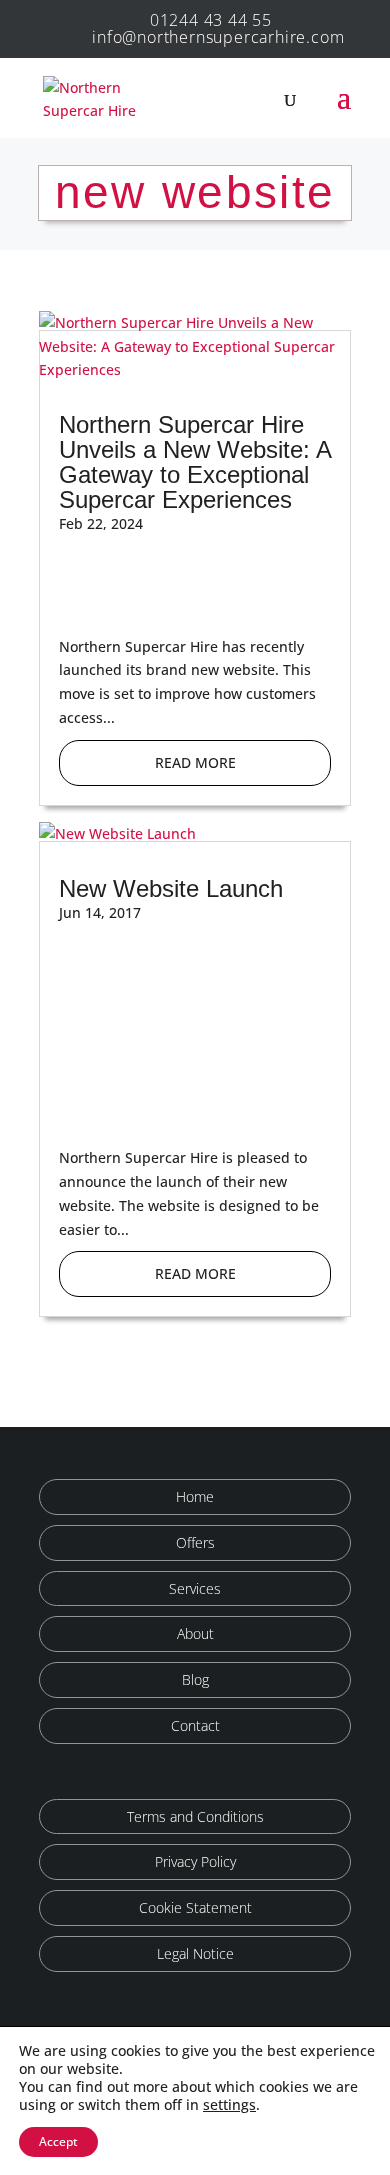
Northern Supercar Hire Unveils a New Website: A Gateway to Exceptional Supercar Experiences (195, 462)
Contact (195, 1725)
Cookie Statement (195, 1907)
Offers (195, 1542)
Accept (58, 2141)
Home (195, 1496)
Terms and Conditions (195, 1816)
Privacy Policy (195, 1861)
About (195, 1633)
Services (195, 1588)
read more (195, 762)
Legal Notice (195, 1953)
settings (229, 2105)
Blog (195, 1679)
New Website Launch (171, 888)
